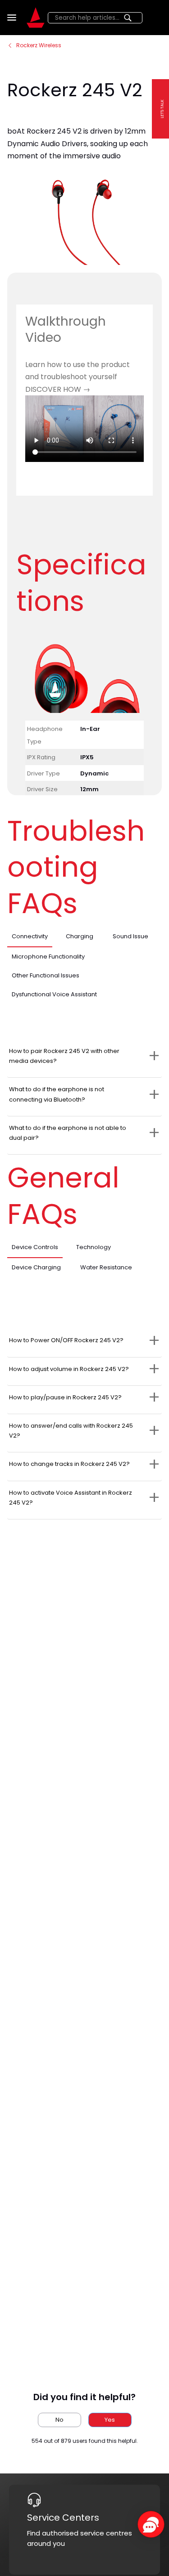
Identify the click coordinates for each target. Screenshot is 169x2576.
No (59, 2420)
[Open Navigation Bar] (13, 18)
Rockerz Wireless (39, 45)
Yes (110, 2420)
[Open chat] (151, 2524)
